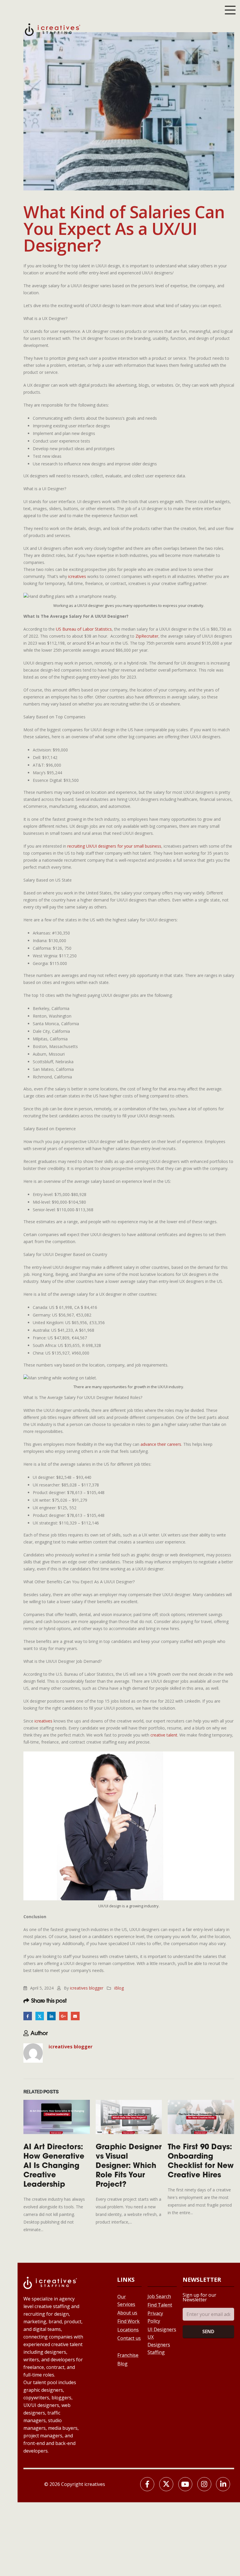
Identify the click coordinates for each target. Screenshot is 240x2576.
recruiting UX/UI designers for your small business (114, 846)
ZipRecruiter (147, 636)
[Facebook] (147, 2484)
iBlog (119, 1988)
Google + (63, 2016)
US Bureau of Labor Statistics (84, 629)
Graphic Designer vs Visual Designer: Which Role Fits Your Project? (129, 2166)
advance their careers (161, 1444)
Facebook (28, 2016)
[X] (166, 2484)
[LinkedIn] (223, 2484)
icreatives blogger (87, 1988)
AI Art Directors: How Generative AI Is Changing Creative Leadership (54, 2166)
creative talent (163, 1735)
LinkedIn (51, 2016)
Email (75, 2016)
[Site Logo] (53, 29)
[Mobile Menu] (230, 10)
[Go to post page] (57, 2117)
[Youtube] (185, 2484)
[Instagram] (204, 2484)
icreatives (77, 576)
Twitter (40, 2016)
